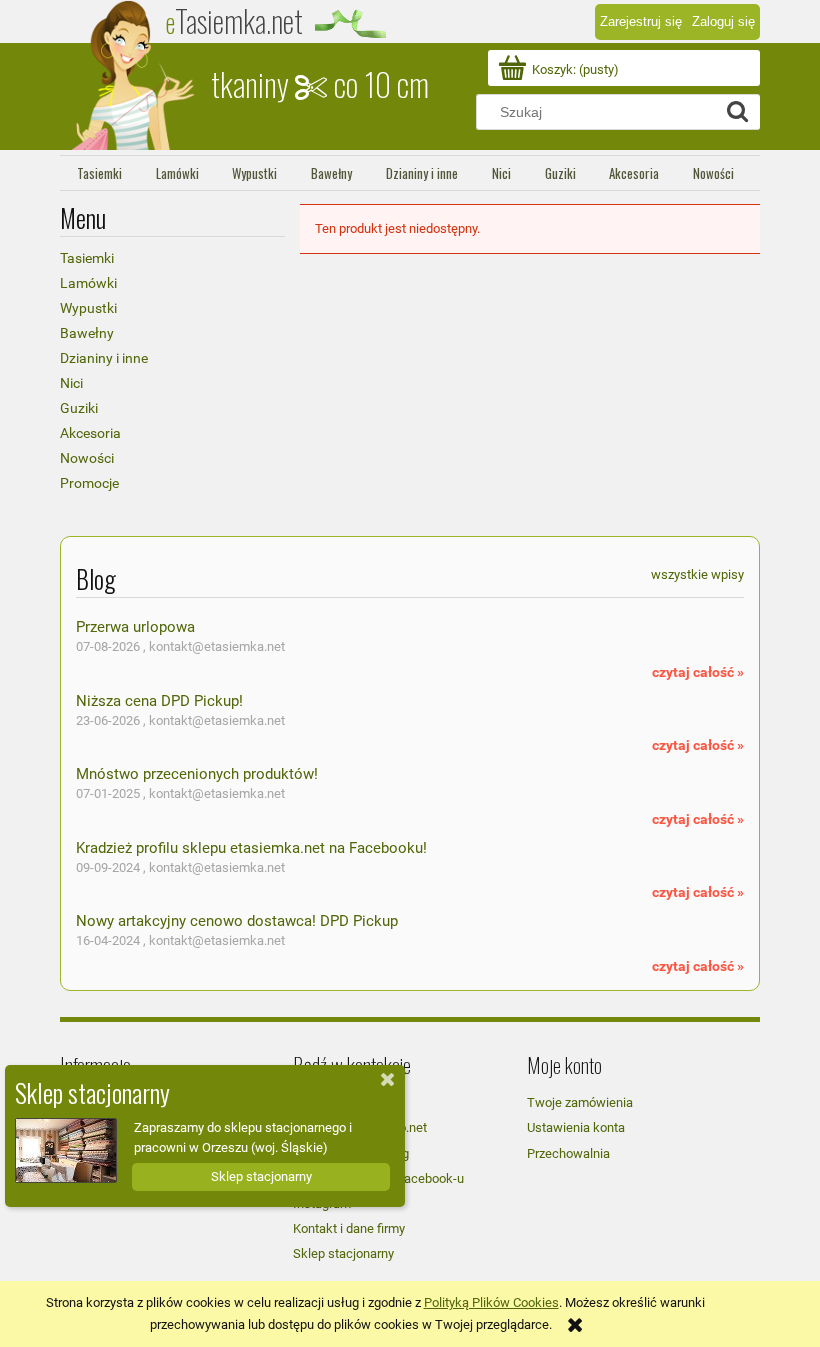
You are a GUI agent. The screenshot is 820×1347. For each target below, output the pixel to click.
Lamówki (88, 283)
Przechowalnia (568, 1153)
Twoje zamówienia (580, 1102)
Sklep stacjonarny (343, 1253)
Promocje (89, 483)
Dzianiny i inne (104, 358)
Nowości (87, 458)
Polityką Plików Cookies (491, 1302)
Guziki (79, 408)
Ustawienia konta (576, 1127)
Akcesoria (90, 433)
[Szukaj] (737, 112)
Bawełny (87, 333)
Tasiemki (87, 258)
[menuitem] (99, 173)
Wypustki (88, 308)
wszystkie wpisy (697, 574)
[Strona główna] (135, 75)
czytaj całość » (698, 672)
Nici (71, 383)
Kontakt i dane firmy (349, 1228)
